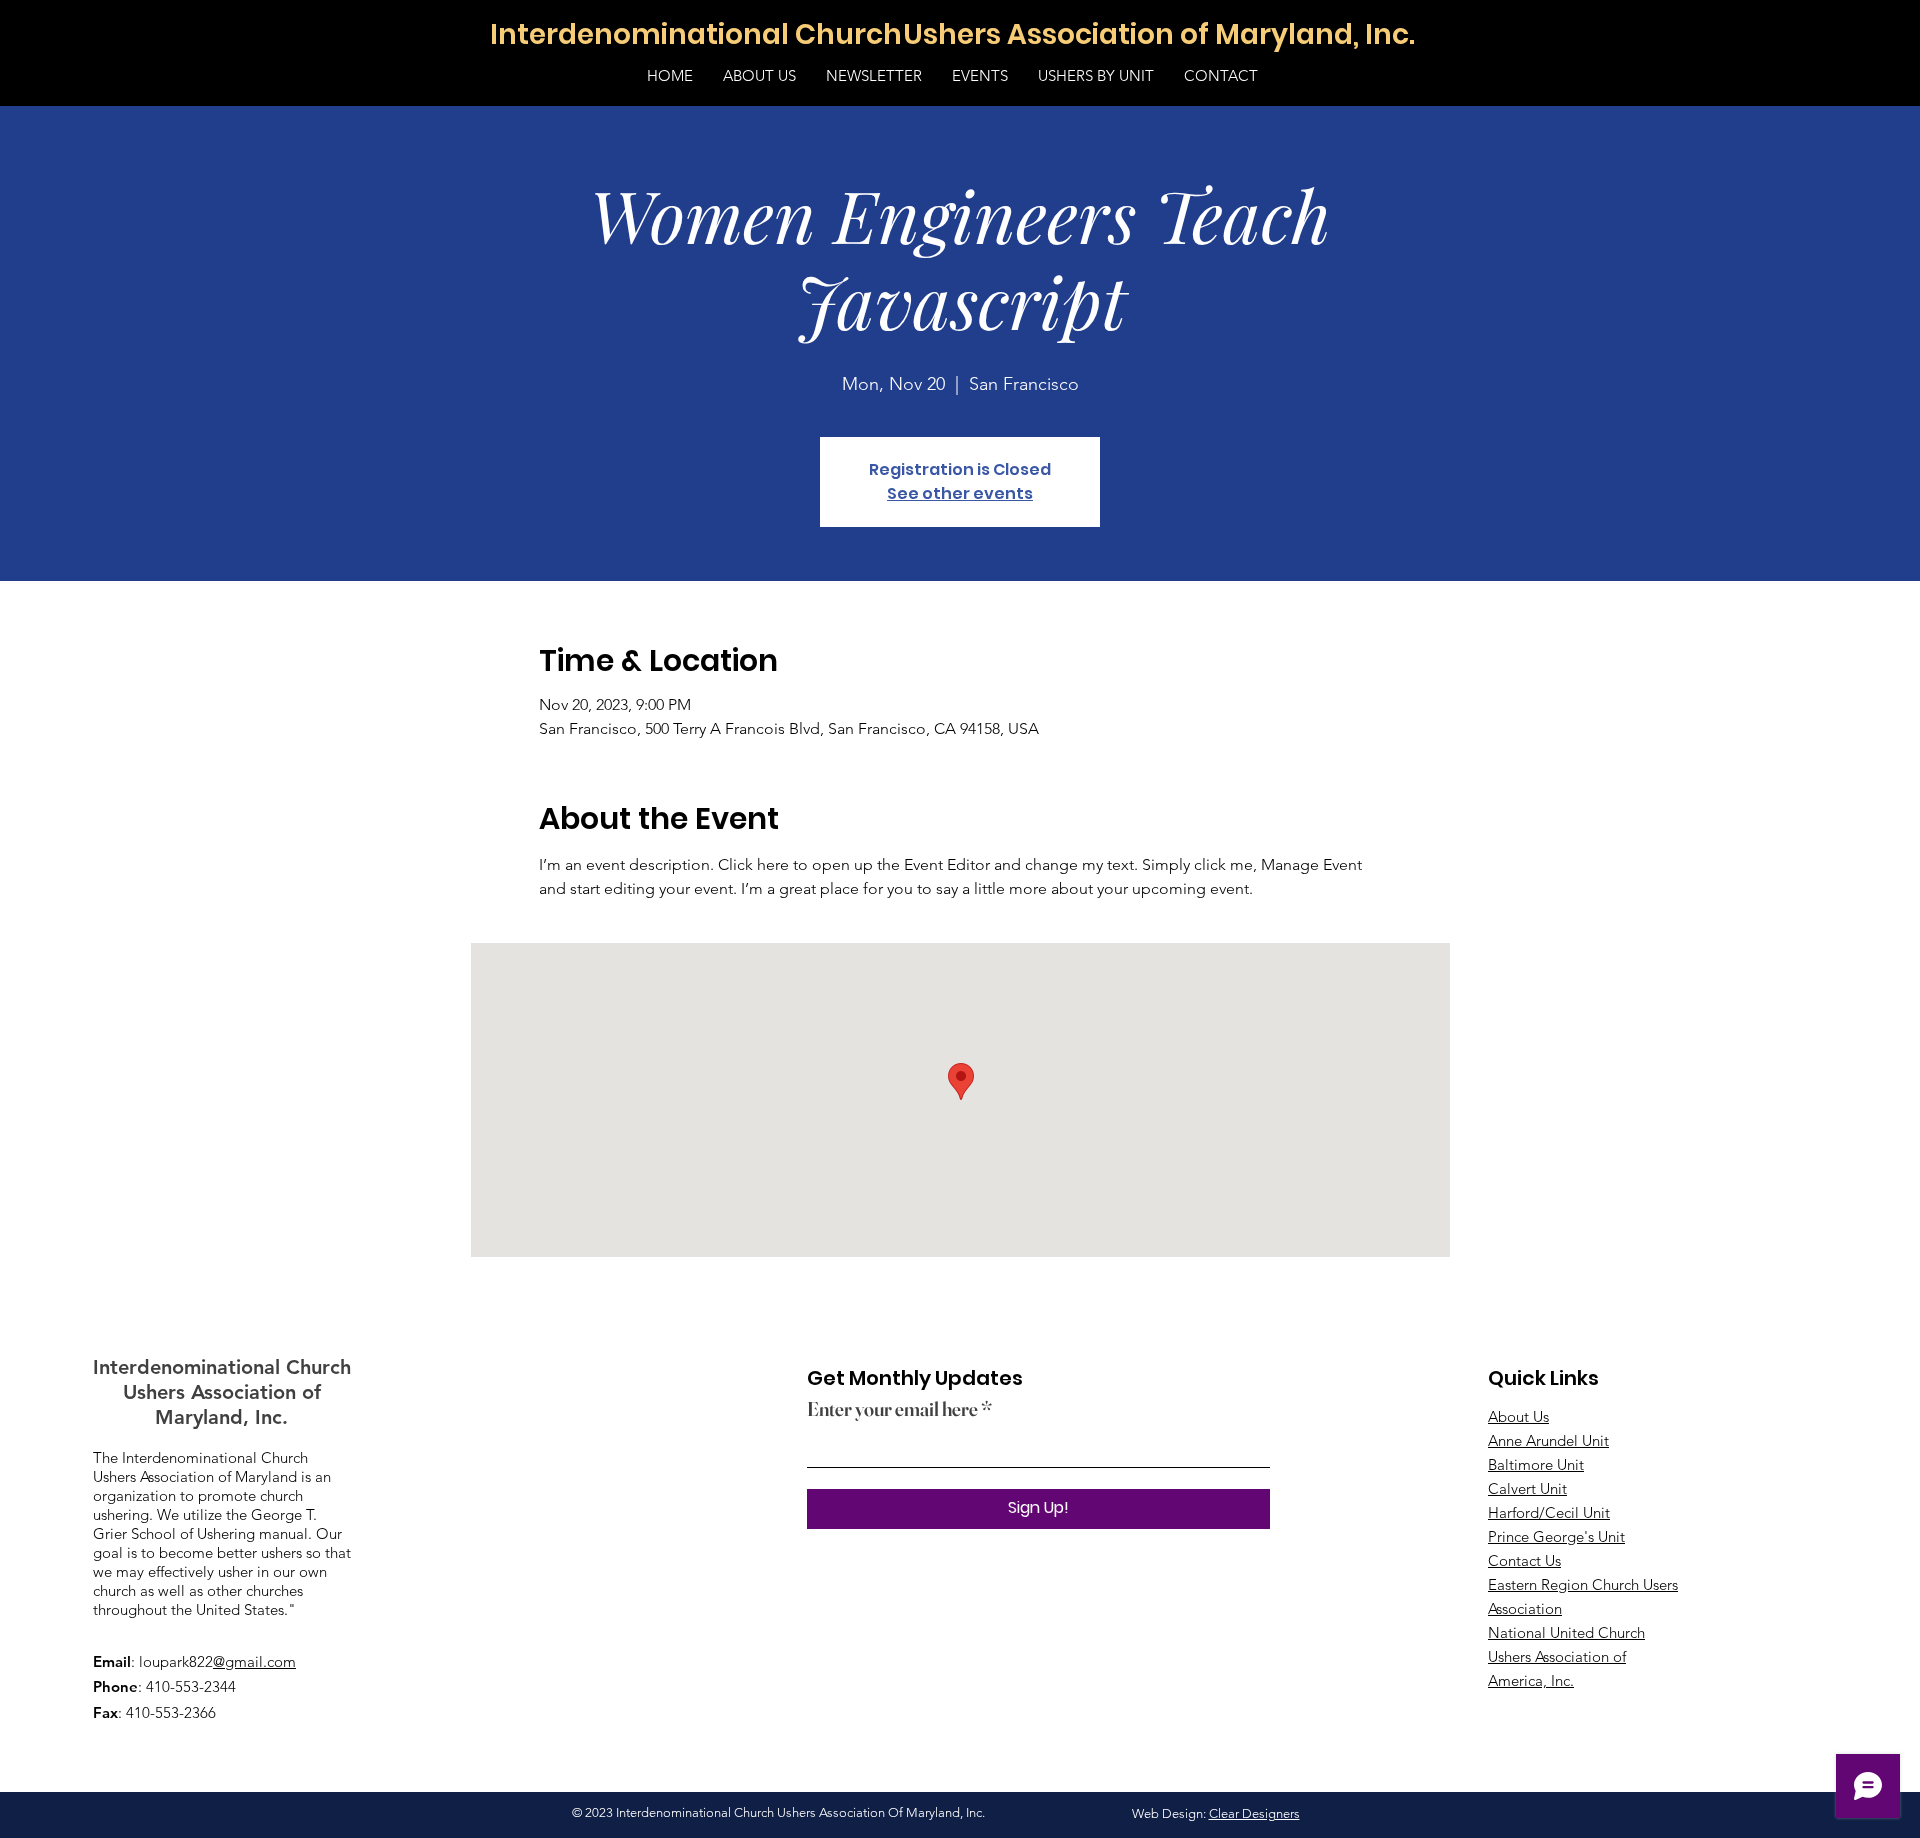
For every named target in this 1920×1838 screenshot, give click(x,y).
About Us (1518, 1416)
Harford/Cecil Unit (1549, 1512)
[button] (980, 76)
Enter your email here (892, 1409)
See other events (960, 493)
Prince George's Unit (1556, 1536)
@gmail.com (254, 1661)
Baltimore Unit (1536, 1464)
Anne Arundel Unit (1548, 1440)
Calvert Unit (1527, 1488)
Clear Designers (1254, 1813)
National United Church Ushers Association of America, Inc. (1566, 1656)
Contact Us (1524, 1560)
